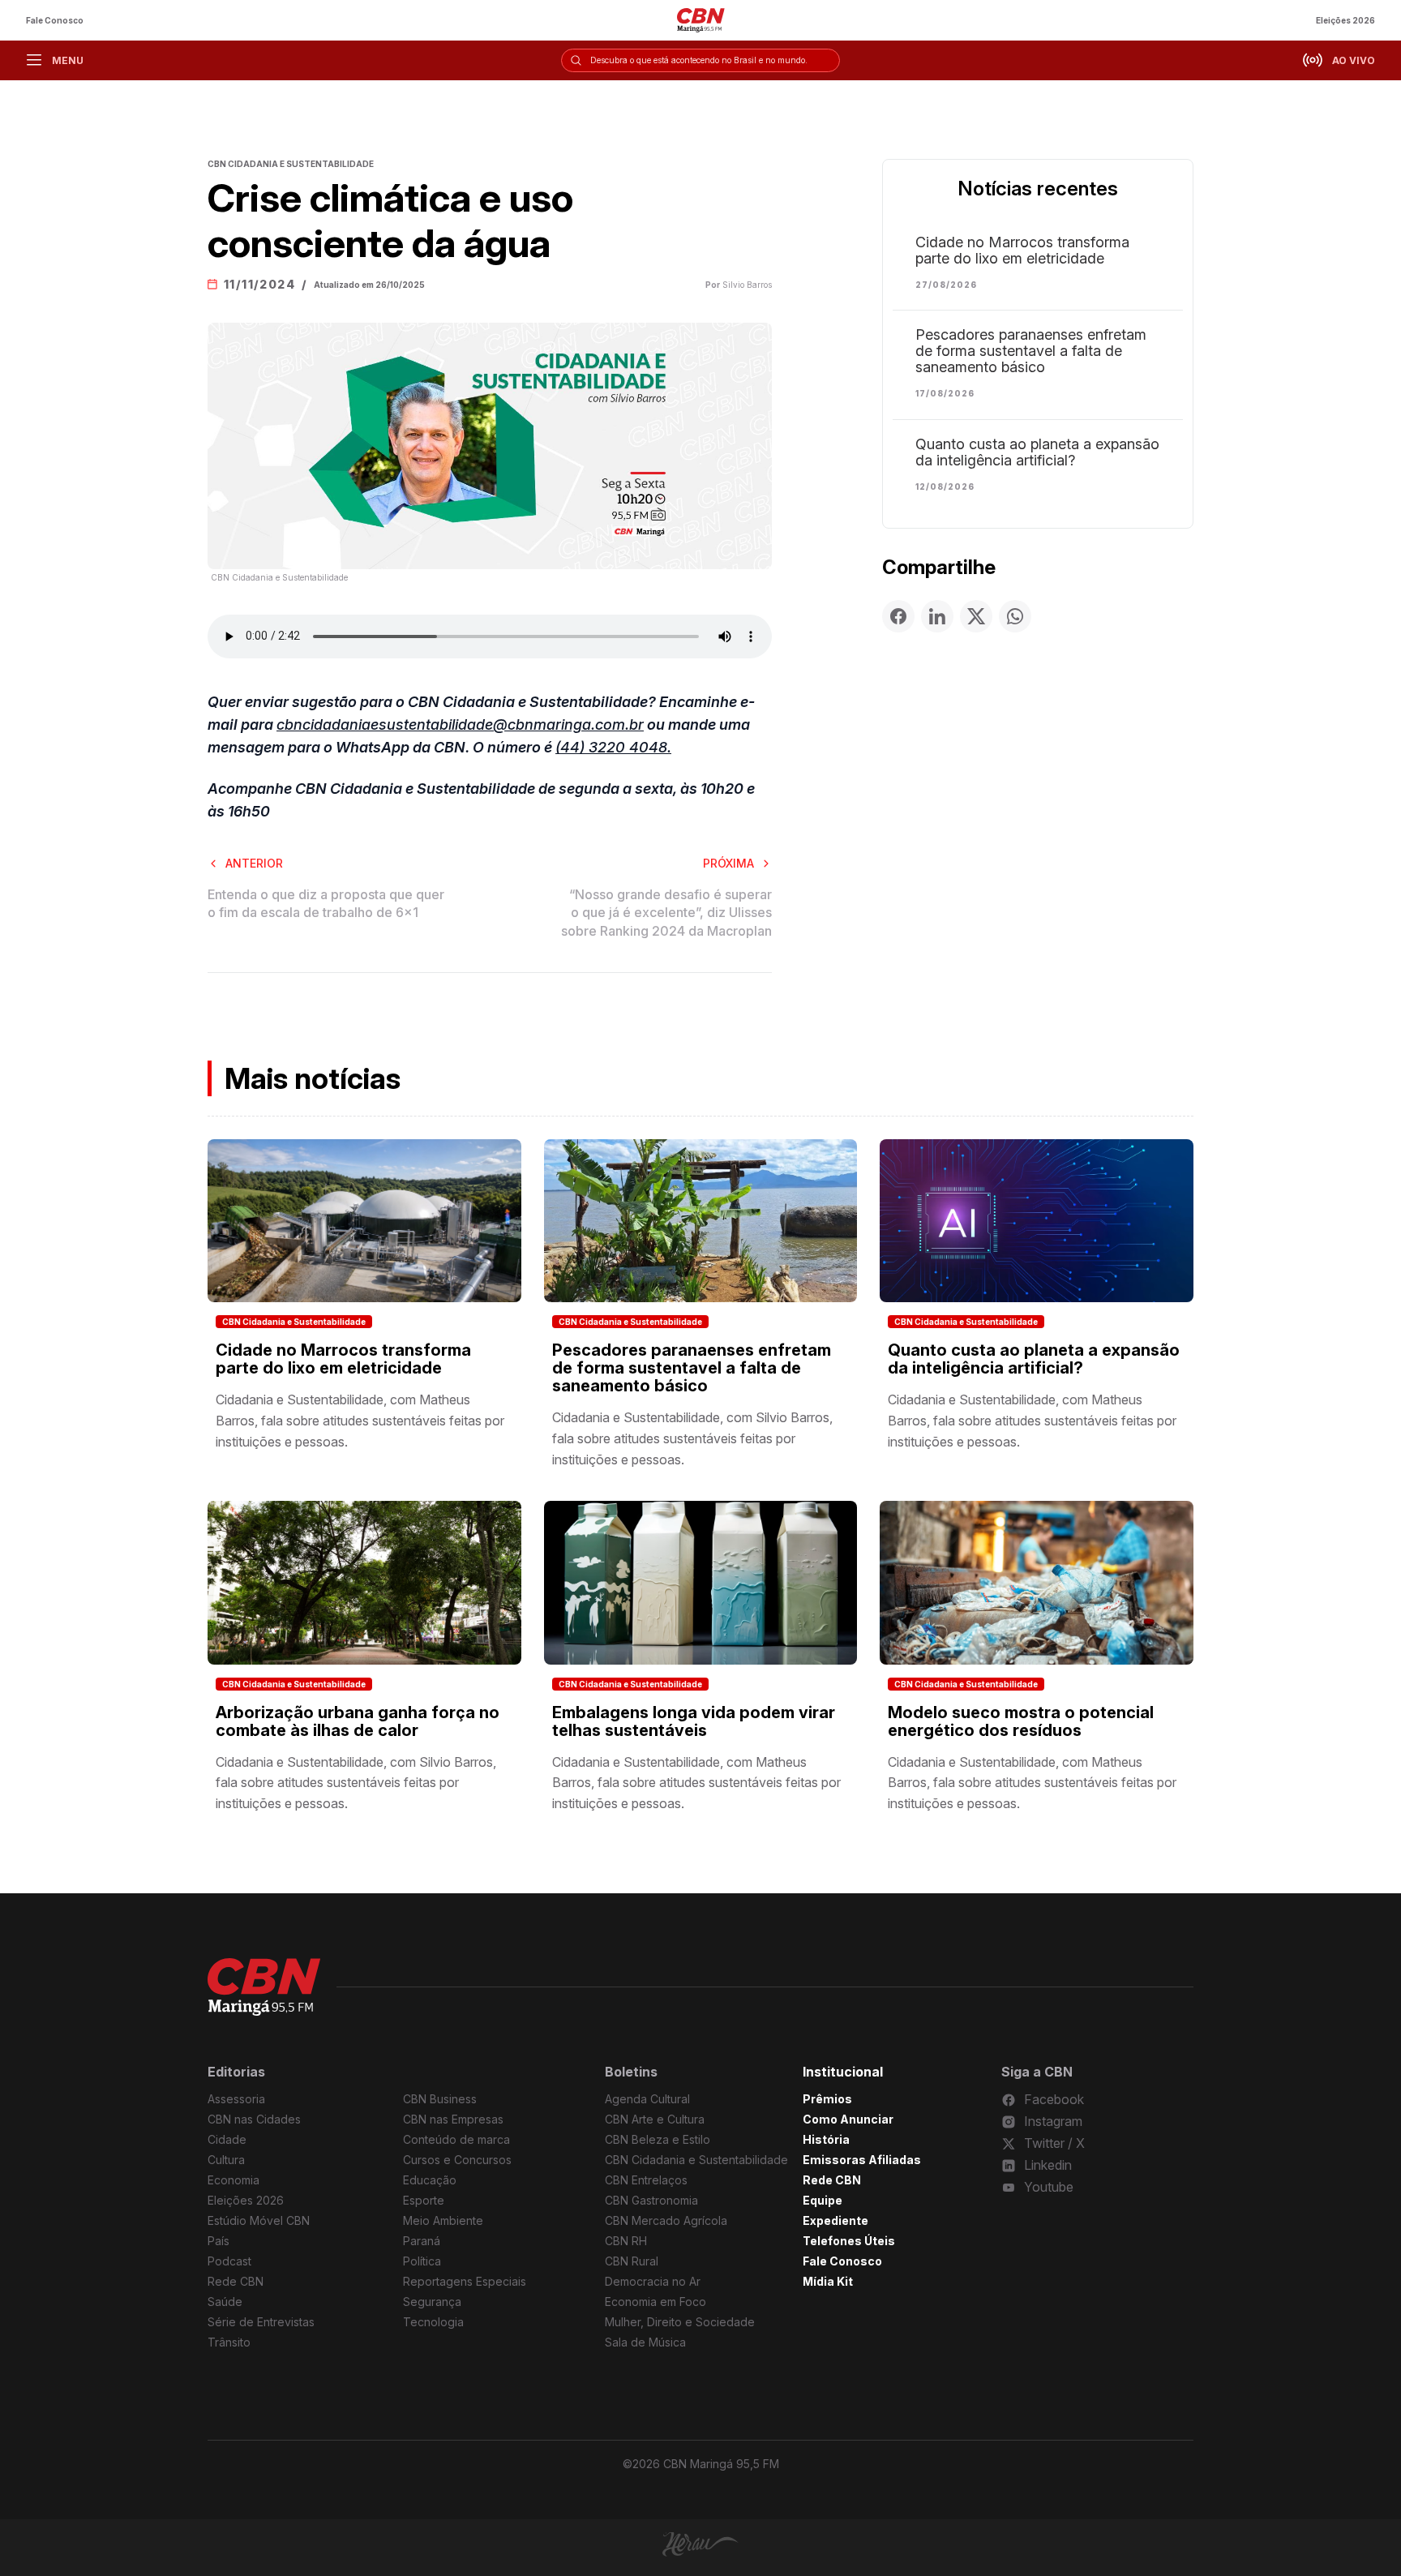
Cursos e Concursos (457, 2160)
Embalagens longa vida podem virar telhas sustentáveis (694, 1721)
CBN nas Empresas (453, 2119)
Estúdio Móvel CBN (259, 2220)
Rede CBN (236, 2281)
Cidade (227, 2139)
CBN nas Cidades (254, 2119)
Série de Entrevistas (261, 2322)
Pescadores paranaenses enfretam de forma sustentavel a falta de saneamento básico (1031, 351)
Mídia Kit (828, 2281)
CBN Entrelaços (646, 2180)
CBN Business (440, 2099)
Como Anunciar (848, 2119)
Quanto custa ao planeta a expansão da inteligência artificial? (1037, 452)
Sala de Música (645, 2342)
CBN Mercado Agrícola (666, 2220)
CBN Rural (632, 2261)
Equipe (823, 2200)
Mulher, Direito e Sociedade (680, 2322)
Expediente (835, 2220)
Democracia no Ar (653, 2281)
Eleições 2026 (1345, 20)
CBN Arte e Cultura (655, 2119)
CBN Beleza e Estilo (658, 2139)
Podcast (229, 2261)
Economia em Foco (656, 2302)
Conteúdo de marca (456, 2139)
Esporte (424, 2200)
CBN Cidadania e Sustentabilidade (294, 1322)
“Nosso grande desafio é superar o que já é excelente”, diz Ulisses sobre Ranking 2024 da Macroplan (666, 913)
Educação (430, 2180)
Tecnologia (433, 2322)
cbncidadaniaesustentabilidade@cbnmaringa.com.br (460, 724)
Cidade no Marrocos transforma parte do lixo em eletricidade (1022, 251)
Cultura (226, 2160)
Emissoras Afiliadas (862, 2160)
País (219, 2241)
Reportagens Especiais (465, 2281)
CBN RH (626, 2241)
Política (422, 2261)
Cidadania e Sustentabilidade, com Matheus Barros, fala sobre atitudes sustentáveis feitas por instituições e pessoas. (360, 1420)
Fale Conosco (55, 20)
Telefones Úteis (849, 2241)
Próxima (728, 863)
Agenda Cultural (647, 2099)
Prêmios (827, 2099)
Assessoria (236, 2099)
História (826, 2139)
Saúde (225, 2302)
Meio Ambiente (443, 2220)
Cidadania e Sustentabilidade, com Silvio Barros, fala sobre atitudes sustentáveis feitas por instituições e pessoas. (692, 1438)
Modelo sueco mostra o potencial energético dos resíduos (1021, 1721)
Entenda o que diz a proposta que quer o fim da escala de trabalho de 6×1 (326, 903)
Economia (233, 2180)
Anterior (254, 863)
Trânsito (229, 2342)
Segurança (432, 2302)
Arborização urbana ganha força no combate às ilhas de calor (358, 1721)
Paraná (422, 2241)
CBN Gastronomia (651, 2200)
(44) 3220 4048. (613, 747)
